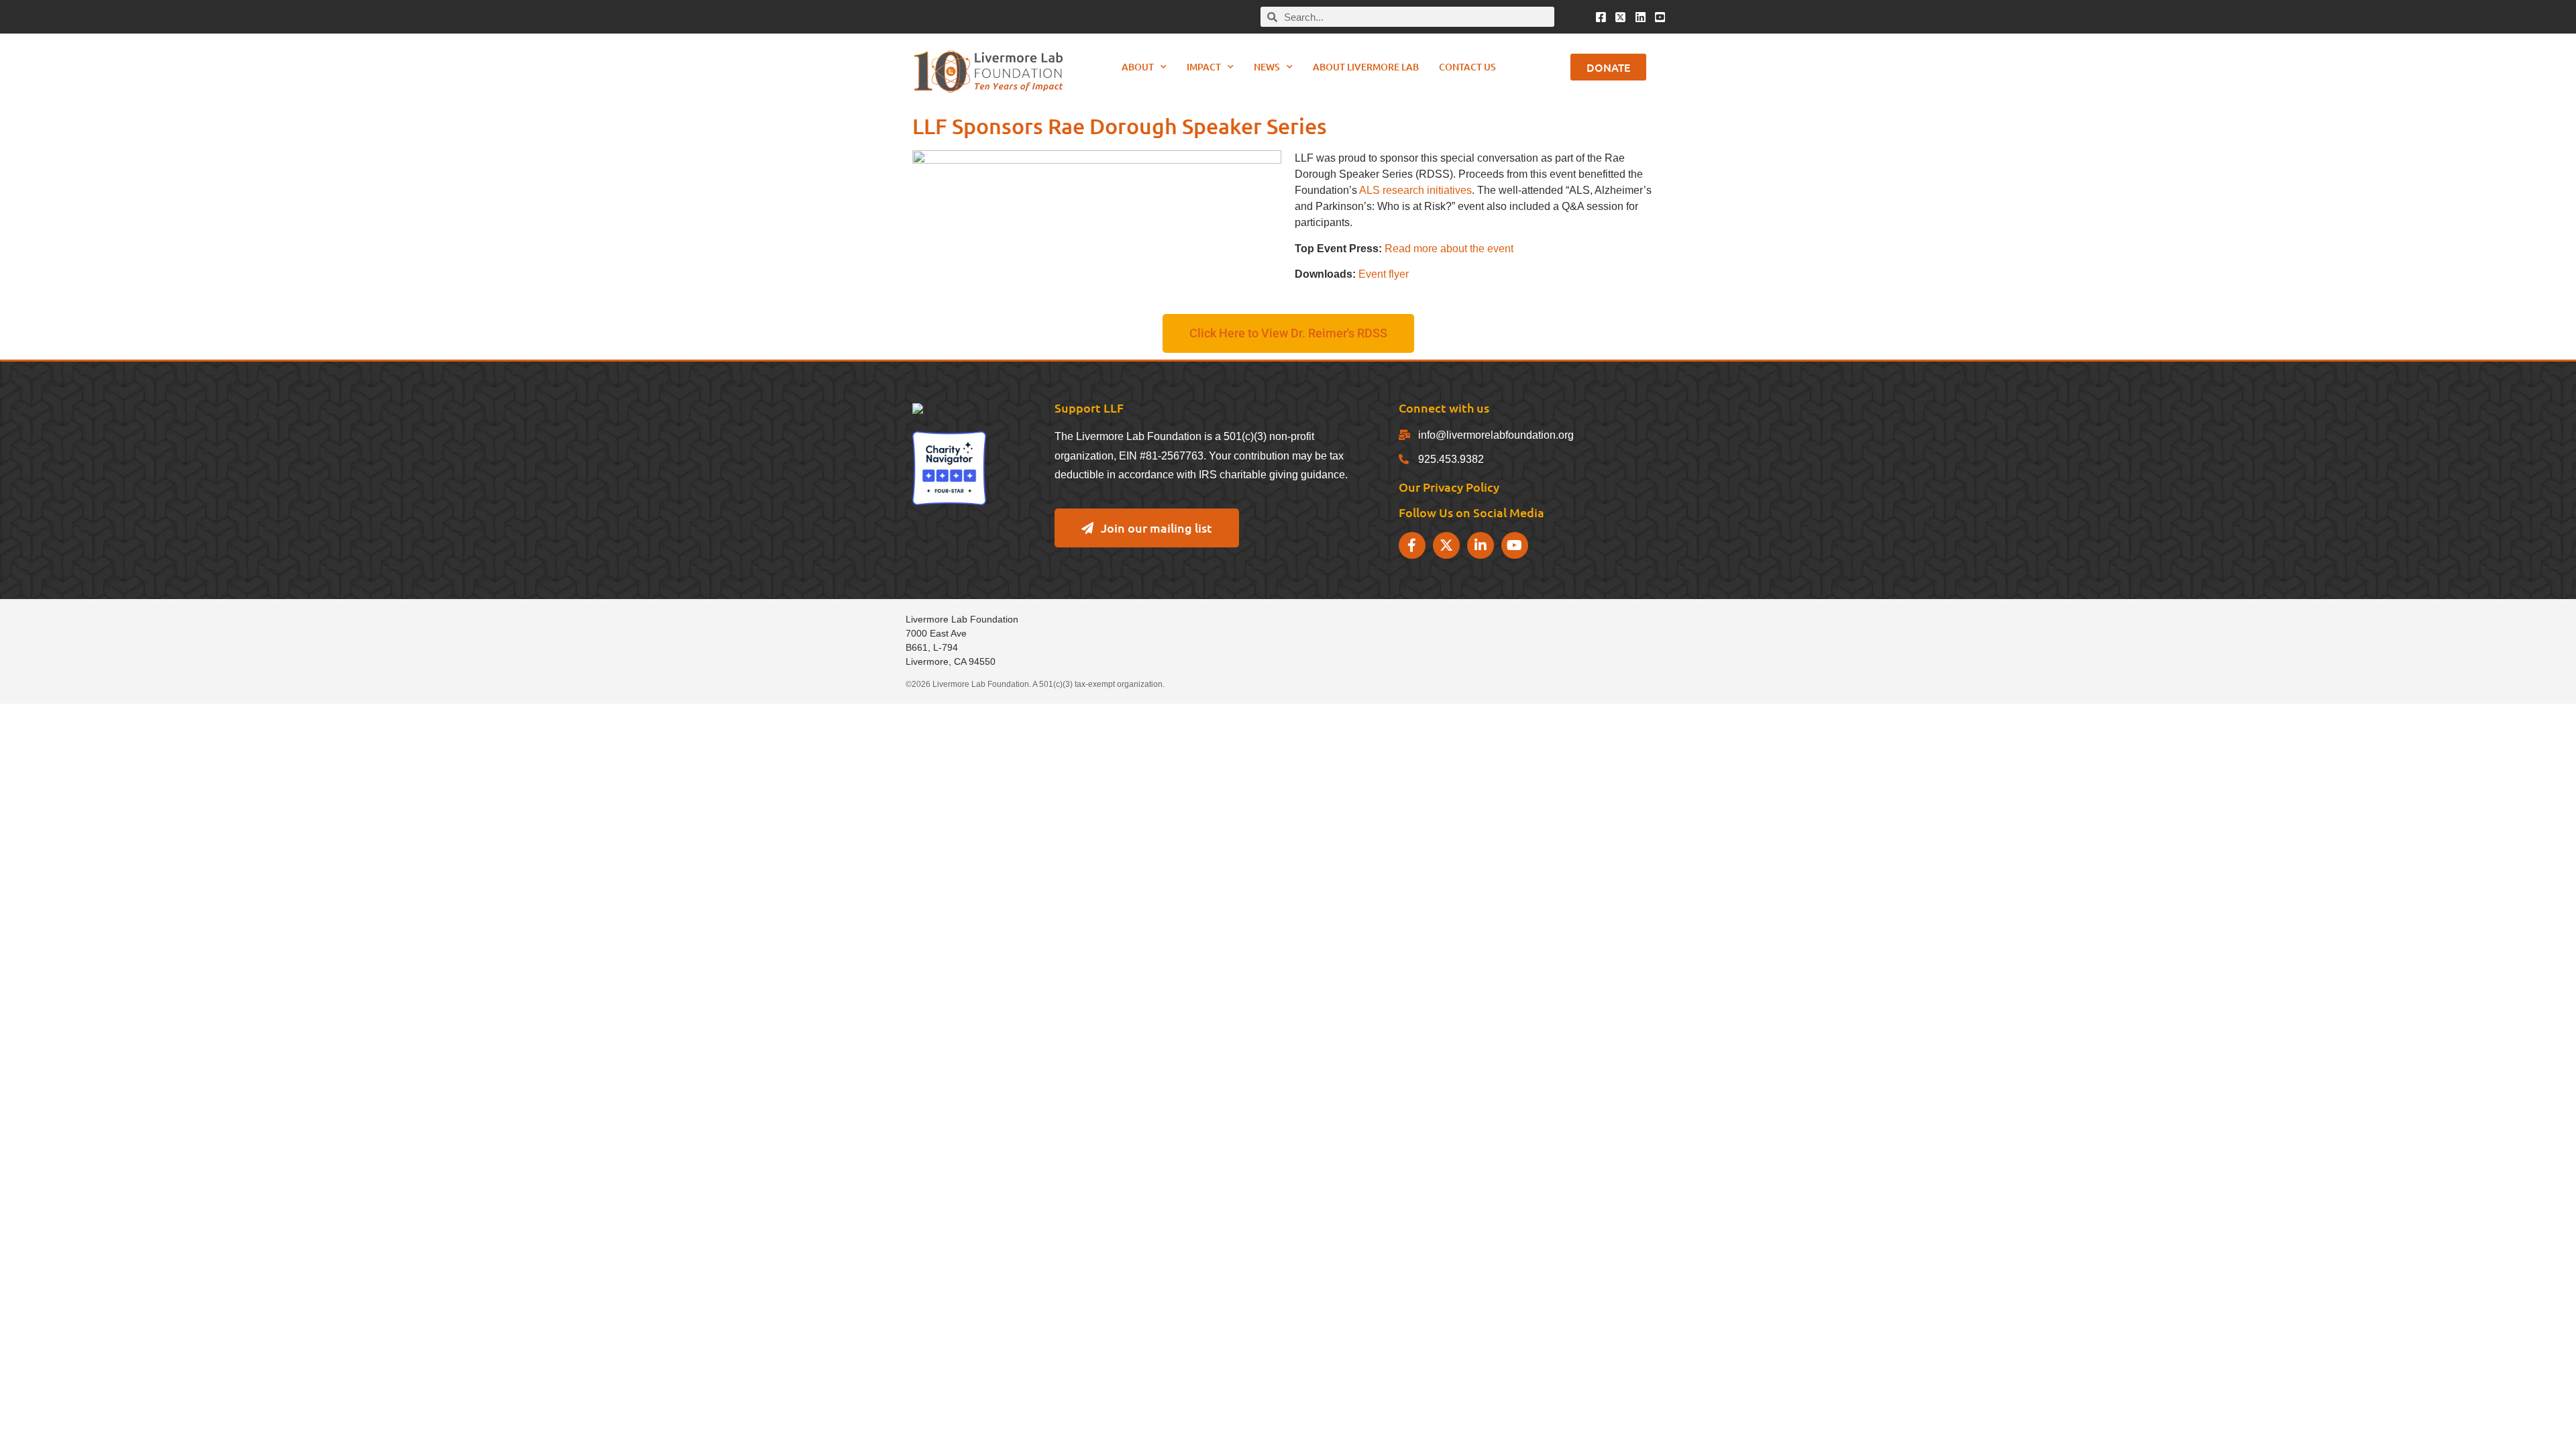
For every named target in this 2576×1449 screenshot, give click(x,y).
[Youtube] (1515, 545)
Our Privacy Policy (1449, 487)
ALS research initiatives (1415, 190)
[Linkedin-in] (1481, 545)
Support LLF (1089, 408)
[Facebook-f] (1412, 545)
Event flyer (1384, 274)
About (1138, 67)
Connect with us (1444, 408)
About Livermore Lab (1366, 67)
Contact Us (1467, 67)
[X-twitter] (1446, 545)
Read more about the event (1449, 249)
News (1267, 67)
